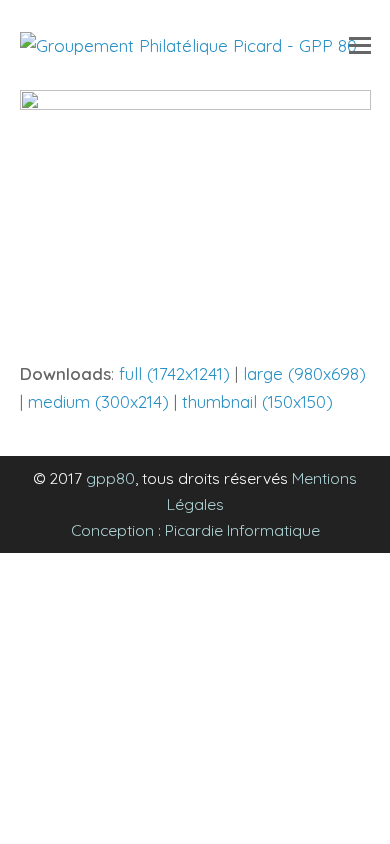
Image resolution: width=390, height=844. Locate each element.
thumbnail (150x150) (257, 401)
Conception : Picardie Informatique (195, 530)
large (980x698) (304, 373)
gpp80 (110, 478)
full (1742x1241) (174, 373)
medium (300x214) (98, 401)
